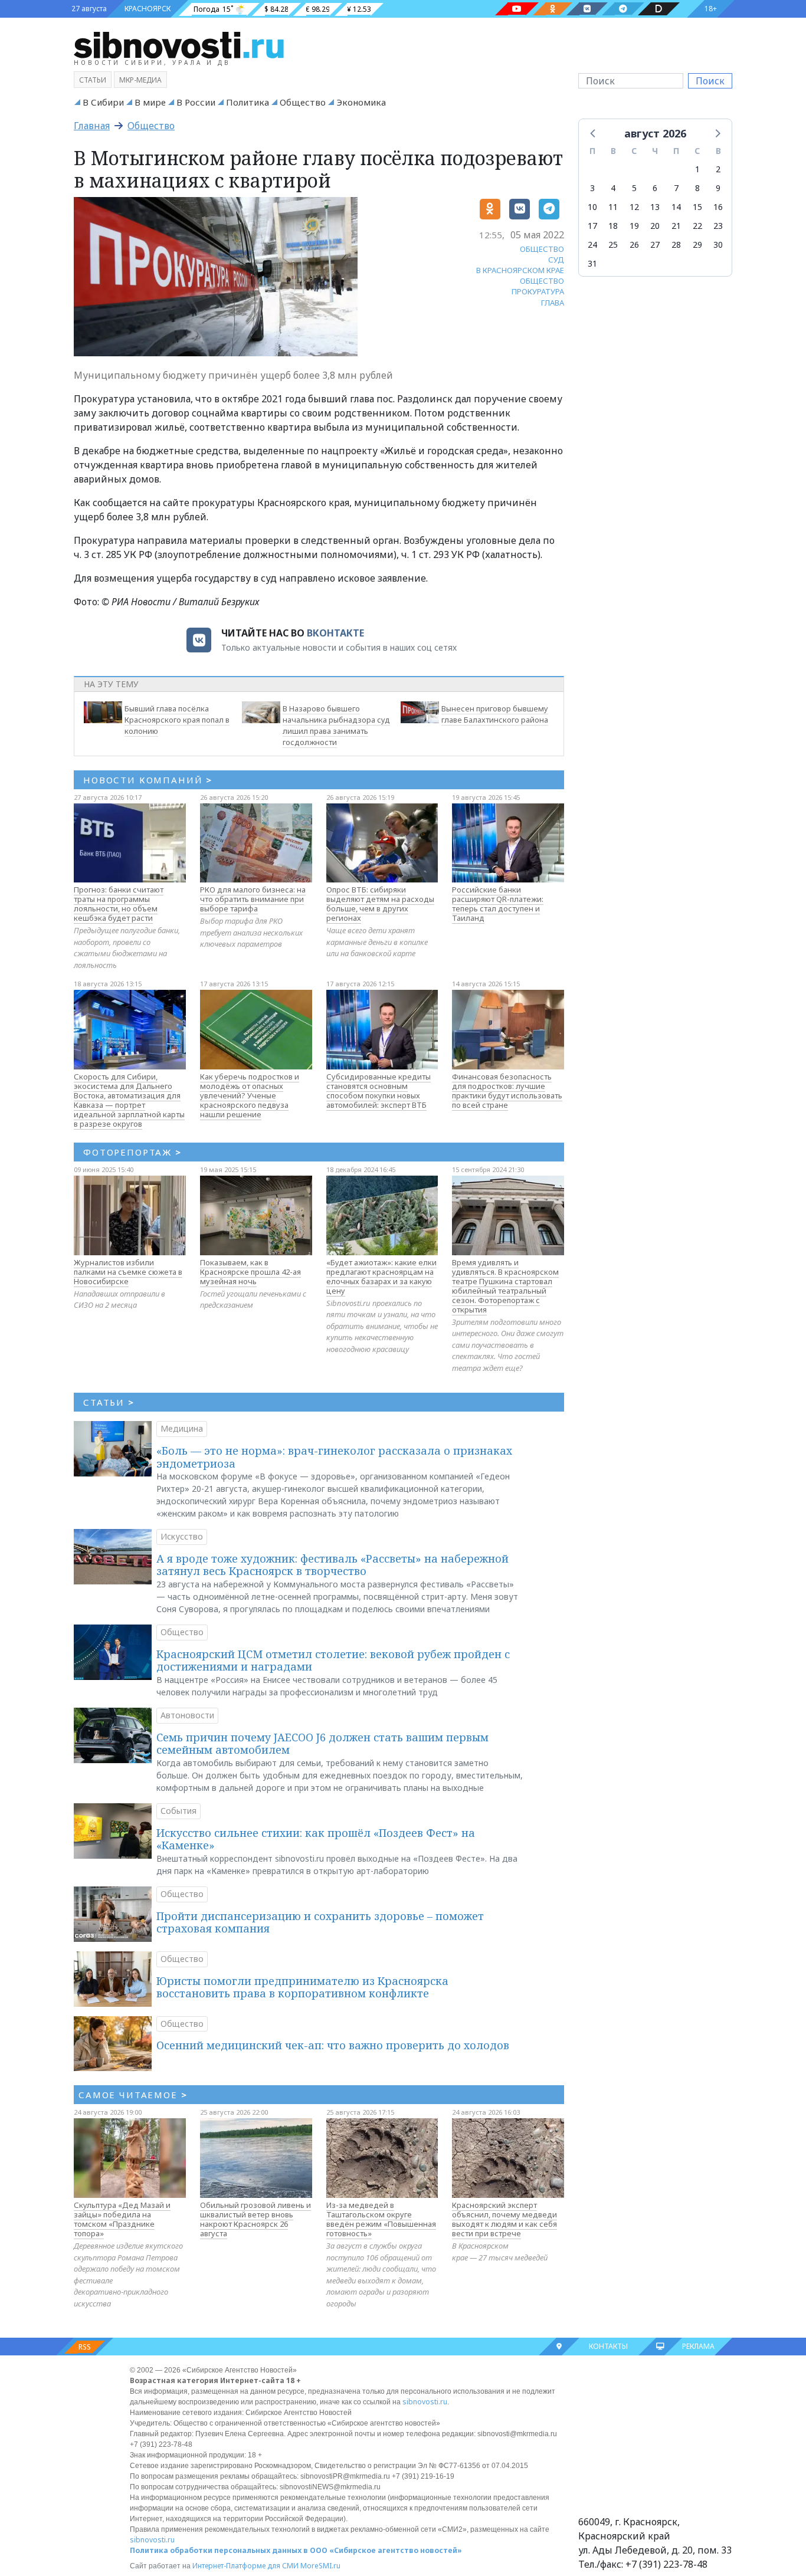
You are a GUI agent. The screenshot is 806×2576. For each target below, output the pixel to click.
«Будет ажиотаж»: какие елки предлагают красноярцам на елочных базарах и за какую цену (381, 1276)
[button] (594, 133)
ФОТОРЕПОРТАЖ (132, 1152)
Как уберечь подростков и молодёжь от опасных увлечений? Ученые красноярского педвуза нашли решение (250, 1095)
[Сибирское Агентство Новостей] (179, 44)
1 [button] (697, 169)
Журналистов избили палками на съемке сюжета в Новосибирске (128, 1272)
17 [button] (592, 226)
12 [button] (634, 207)
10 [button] (592, 207)
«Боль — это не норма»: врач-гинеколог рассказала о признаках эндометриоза (334, 1457)
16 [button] (718, 207)
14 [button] (676, 207)
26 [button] (634, 245)
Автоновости (187, 1715)
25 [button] (613, 245)
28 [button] (676, 245)
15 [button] (697, 207)
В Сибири (103, 102)
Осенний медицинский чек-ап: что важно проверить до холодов (333, 2045)
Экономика (361, 102)
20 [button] (655, 226)
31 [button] (592, 263)
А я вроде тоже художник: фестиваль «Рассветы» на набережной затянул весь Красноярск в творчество (332, 1565)
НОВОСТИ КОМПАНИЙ (148, 780)
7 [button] (676, 188)
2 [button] (718, 169)
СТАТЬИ (109, 1402)
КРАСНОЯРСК (148, 9)
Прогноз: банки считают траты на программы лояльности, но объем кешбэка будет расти (119, 904)
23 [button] (718, 226)
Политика (248, 102)
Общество (303, 102)
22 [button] (697, 226)
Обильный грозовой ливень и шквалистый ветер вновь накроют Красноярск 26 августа (255, 2219)
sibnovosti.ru (425, 2402)
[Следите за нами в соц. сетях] (517, 9)
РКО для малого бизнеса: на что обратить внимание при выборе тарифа (253, 899)
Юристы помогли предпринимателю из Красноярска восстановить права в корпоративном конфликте (302, 1987)
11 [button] (613, 207)
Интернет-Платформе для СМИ (245, 2566)
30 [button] (718, 245)
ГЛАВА (553, 303)
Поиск (710, 81)
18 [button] (613, 226)
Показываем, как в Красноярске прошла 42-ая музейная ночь (250, 1272)
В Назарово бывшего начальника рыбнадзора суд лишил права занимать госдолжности (336, 725)
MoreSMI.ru (320, 2566)
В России (196, 102)
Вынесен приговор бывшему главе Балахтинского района (495, 714)
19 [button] (634, 226)
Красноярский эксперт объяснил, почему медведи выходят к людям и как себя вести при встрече (504, 2219)
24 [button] (592, 245)
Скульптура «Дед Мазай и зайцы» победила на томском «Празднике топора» (122, 2219)
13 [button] (655, 207)
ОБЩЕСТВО (542, 249)
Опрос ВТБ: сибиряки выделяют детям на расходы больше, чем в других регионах (380, 904)
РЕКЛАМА (698, 2346)
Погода (207, 9)
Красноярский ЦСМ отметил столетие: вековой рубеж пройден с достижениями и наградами (333, 1661)
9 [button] (718, 188)
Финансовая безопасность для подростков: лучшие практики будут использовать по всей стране (507, 1091)
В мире (150, 102)
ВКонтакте (335, 633)
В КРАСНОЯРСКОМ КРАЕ (520, 270)
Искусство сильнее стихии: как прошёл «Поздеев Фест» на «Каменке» (316, 1839)
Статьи (93, 80)
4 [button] (613, 188)
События (178, 1811)
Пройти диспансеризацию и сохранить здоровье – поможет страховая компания (320, 1922)
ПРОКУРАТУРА (538, 291)
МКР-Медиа (140, 80)
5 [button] (634, 188)
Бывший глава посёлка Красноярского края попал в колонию (177, 720)
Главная (92, 126)
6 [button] (655, 188)
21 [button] (676, 226)
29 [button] (697, 245)
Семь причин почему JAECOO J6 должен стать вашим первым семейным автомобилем (322, 1744)
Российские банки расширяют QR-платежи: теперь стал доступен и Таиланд (498, 904)
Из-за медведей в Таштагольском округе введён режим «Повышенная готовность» (381, 2219)
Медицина (182, 1428)
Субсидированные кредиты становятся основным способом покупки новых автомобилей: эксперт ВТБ (379, 1091)
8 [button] (697, 188)
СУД (556, 260)
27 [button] (655, 245)
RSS (85, 2347)
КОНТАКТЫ (608, 2346)
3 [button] (592, 188)
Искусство (182, 1536)
